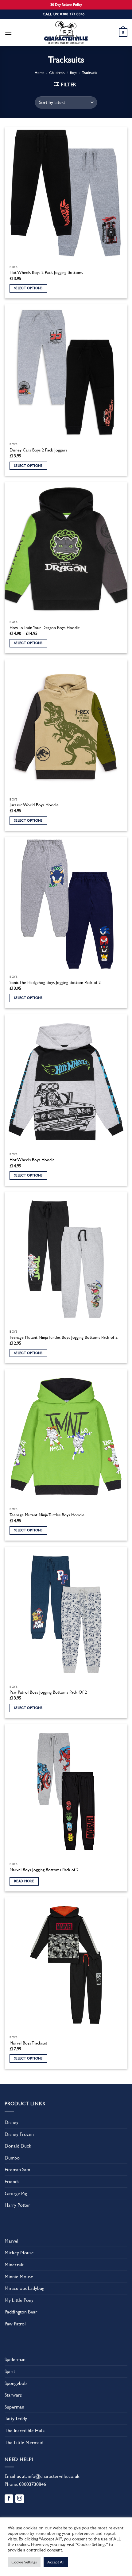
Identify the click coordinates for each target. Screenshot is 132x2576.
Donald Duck (18, 2146)
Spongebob (16, 2383)
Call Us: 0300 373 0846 (64, 14)
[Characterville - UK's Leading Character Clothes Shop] (66, 33)
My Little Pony (19, 2300)
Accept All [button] (56, 2562)
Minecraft (14, 2265)
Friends (12, 2181)
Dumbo (12, 2158)
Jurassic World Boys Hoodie (34, 805)
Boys (74, 73)
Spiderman (15, 2359)
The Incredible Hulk (25, 2430)
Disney (12, 2122)
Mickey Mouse (19, 2253)
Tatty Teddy (16, 2419)
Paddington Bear (21, 2312)
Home (39, 73)
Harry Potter (17, 2205)
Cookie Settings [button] (24, 2562)
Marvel (12, 2241)
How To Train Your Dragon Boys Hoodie (45, 628)
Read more (24, 1881)
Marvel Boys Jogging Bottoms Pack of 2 (44, 1870)
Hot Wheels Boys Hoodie (32, 1160)
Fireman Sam (17, 2169)
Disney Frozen (19, 2134)
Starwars (13, 2395)
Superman (14, 2407)
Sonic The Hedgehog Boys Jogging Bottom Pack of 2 (55, 982)
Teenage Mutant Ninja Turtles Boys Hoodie (47, 1515)
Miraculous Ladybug (24, 2288)
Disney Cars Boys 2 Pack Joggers (38, 450)
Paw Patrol (15, 2324)
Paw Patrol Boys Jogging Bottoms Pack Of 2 (48, 1692)
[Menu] (8, 33)
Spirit (10, 2371)
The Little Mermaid (24, 2442)
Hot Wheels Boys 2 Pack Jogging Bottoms (46, 272)
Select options (28, 288)
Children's (57, 73)
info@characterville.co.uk (54, 2476)
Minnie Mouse (19, 2277)
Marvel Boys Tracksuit (28, 2043)
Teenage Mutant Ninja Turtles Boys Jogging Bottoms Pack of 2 (64, 1337)
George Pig (16, 2193)
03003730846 (33, 2484)
